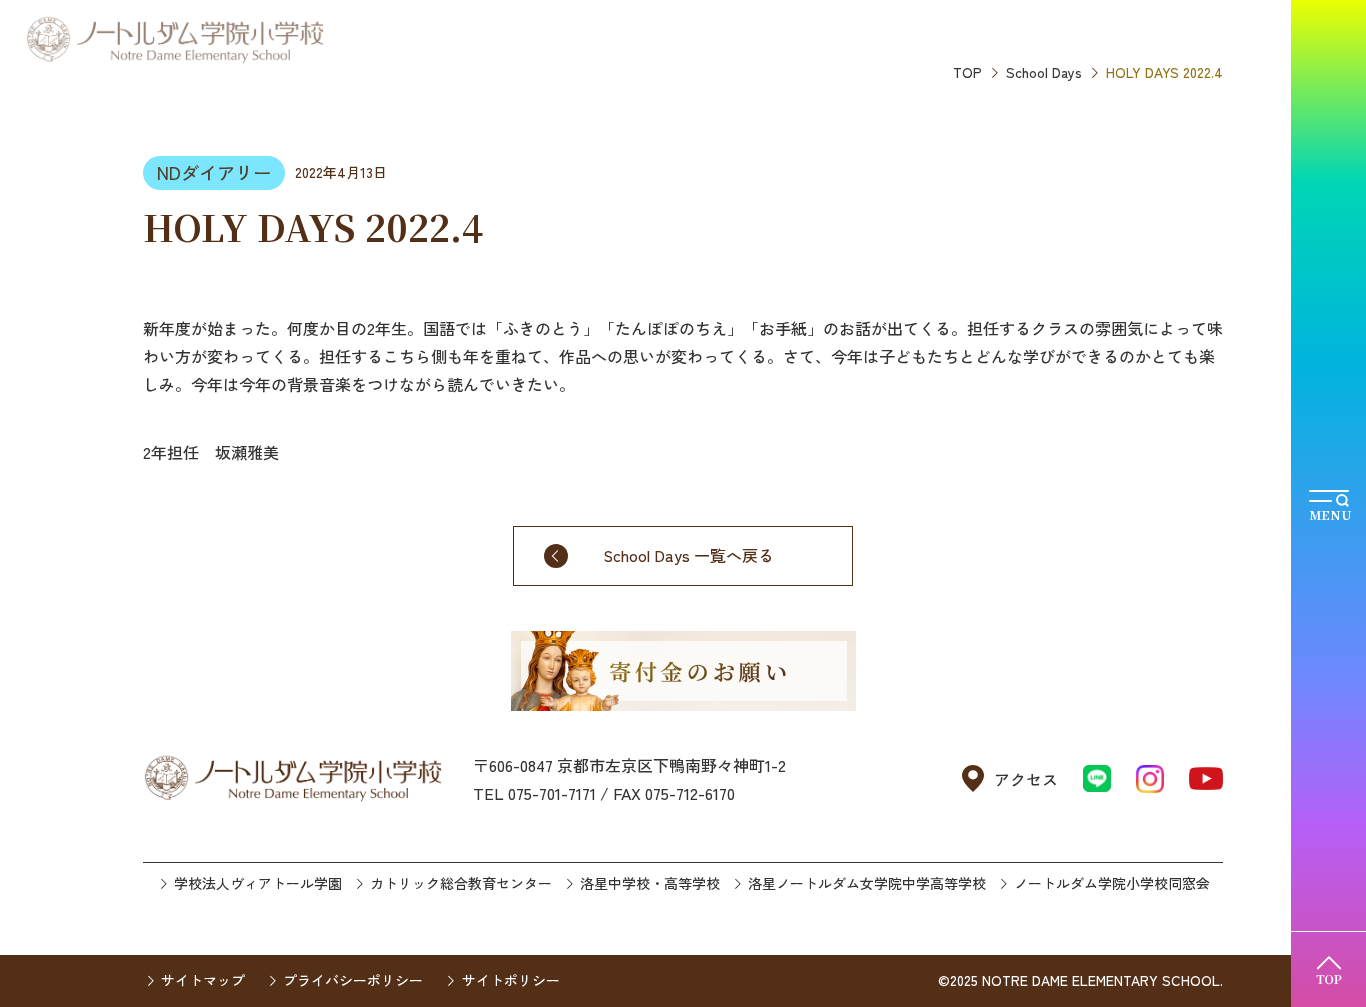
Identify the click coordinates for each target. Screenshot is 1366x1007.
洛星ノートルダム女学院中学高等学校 (867, 883)
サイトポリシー (510, 980)
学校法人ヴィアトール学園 (258, 883)
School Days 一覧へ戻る (688, 555)
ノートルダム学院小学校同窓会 (1112, 883)
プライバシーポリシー (353, 980)
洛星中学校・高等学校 (650, 883)
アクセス (1026, 779)
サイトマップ (203, 980)
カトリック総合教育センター (461, 883)
